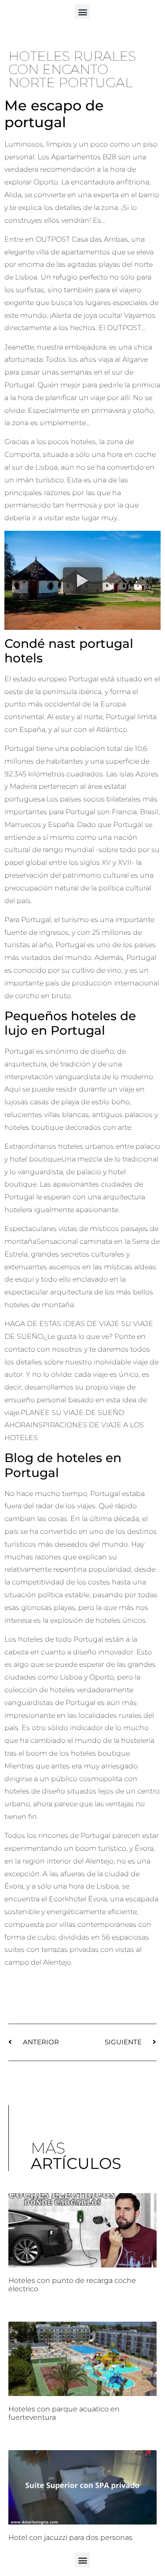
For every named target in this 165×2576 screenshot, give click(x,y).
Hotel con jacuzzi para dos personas (70, 2537)
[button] (82, 12)
